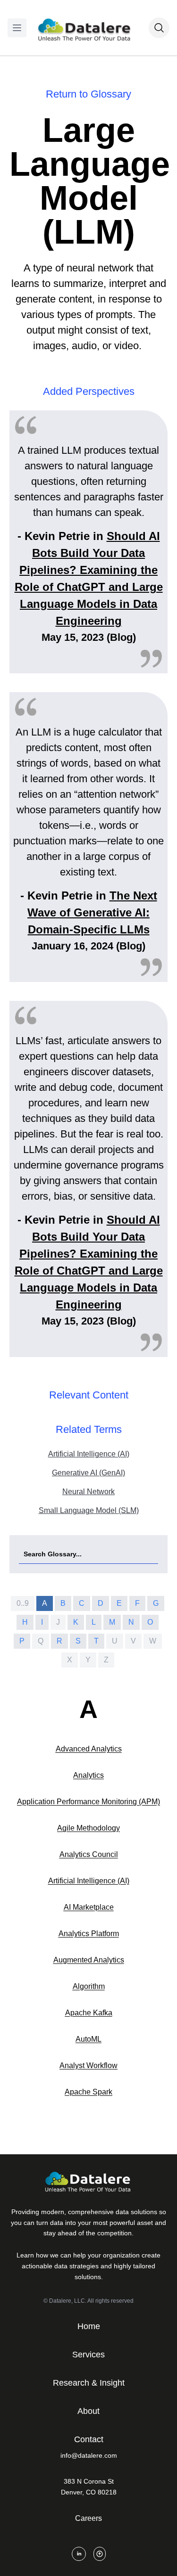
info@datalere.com (89, 2455)
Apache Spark (88, 2092)
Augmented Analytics (89, 1960)
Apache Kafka (89, 2013)
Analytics (88, 1775)
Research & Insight (89, 2383)
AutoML (88, 2039)
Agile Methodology (88, 1828)
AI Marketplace (89, 1907)
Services (88, 2355)
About (88, 2411)
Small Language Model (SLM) (89, 1510)
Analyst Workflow (88, 2065)
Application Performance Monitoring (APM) (88, 1802)
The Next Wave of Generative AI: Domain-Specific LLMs (92, 912)
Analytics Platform (89, 1934)
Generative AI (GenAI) (88, 1473)
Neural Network (88, 1492)
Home (89, 2326)
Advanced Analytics (89, 1749)
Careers (88, 2518)
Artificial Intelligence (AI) (89, 1454)
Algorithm (89, 1986)
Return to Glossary (88, 94)
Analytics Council (89, 1854)
